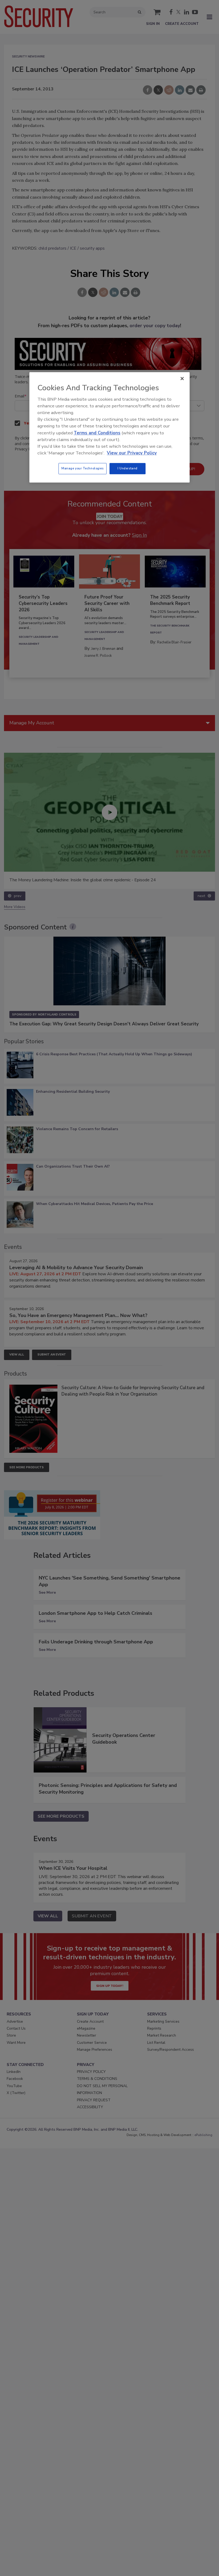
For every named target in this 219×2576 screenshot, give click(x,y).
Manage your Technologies (83, 469)
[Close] (182, 379)
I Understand (128, 469)
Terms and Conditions (97, 433)
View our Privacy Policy (132, 453)
